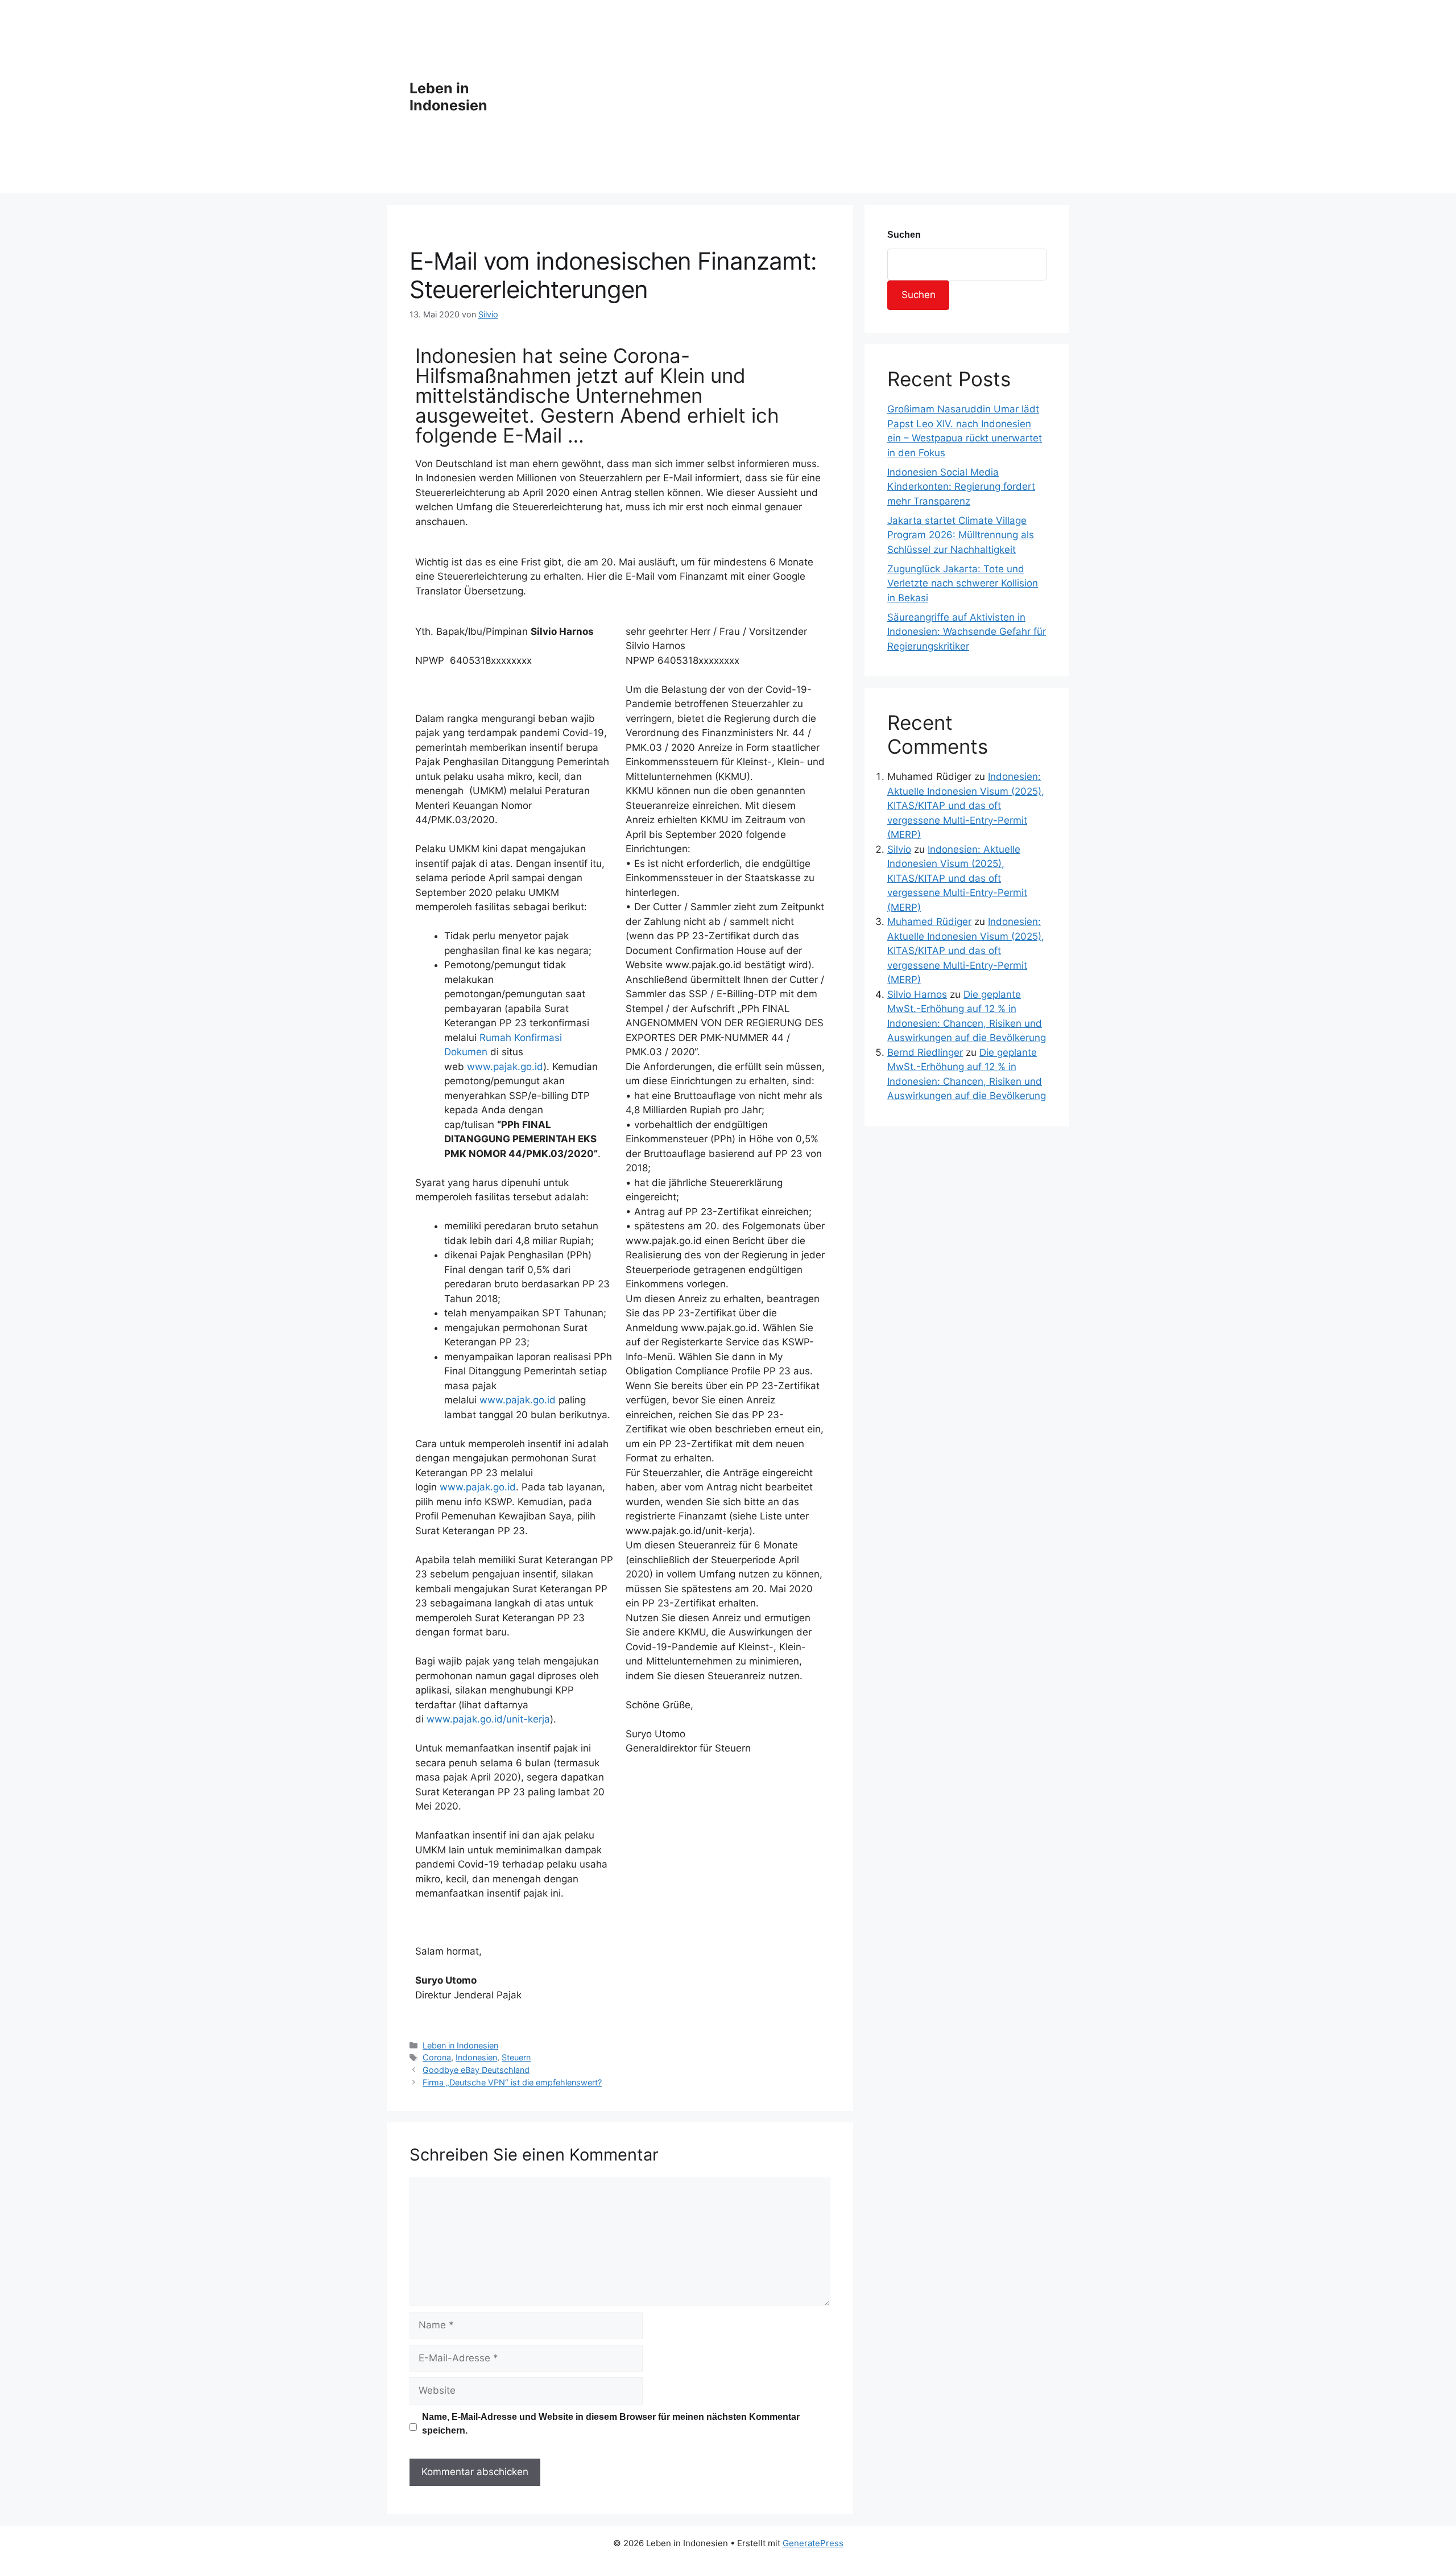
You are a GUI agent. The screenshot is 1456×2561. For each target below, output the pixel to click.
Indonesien (476, 2057)
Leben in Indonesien (448, 97)
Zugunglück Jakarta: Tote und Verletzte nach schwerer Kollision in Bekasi (963, 583)
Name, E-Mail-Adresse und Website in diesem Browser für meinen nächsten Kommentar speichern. (611, 2424)
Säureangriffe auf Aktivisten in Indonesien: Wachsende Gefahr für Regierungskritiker (967, 632)
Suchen (904, 235)
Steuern (516, 2057)
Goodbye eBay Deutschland (476, 2070)
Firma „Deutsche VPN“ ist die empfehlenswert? (512, 2082)
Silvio (899, 849)
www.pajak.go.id (505, 1067)
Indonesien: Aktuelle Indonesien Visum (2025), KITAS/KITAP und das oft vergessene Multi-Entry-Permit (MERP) (966, 806)
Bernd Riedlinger (925, 1052)
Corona (437, 2057)
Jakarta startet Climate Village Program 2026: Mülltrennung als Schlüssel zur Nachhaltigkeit (961, 535)
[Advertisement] (786, 97)
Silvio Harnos (917, 994)
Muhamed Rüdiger (929, 922)
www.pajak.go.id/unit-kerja (488, 1719)
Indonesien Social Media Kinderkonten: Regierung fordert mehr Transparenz (961, 487)
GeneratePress (813, 2543)
